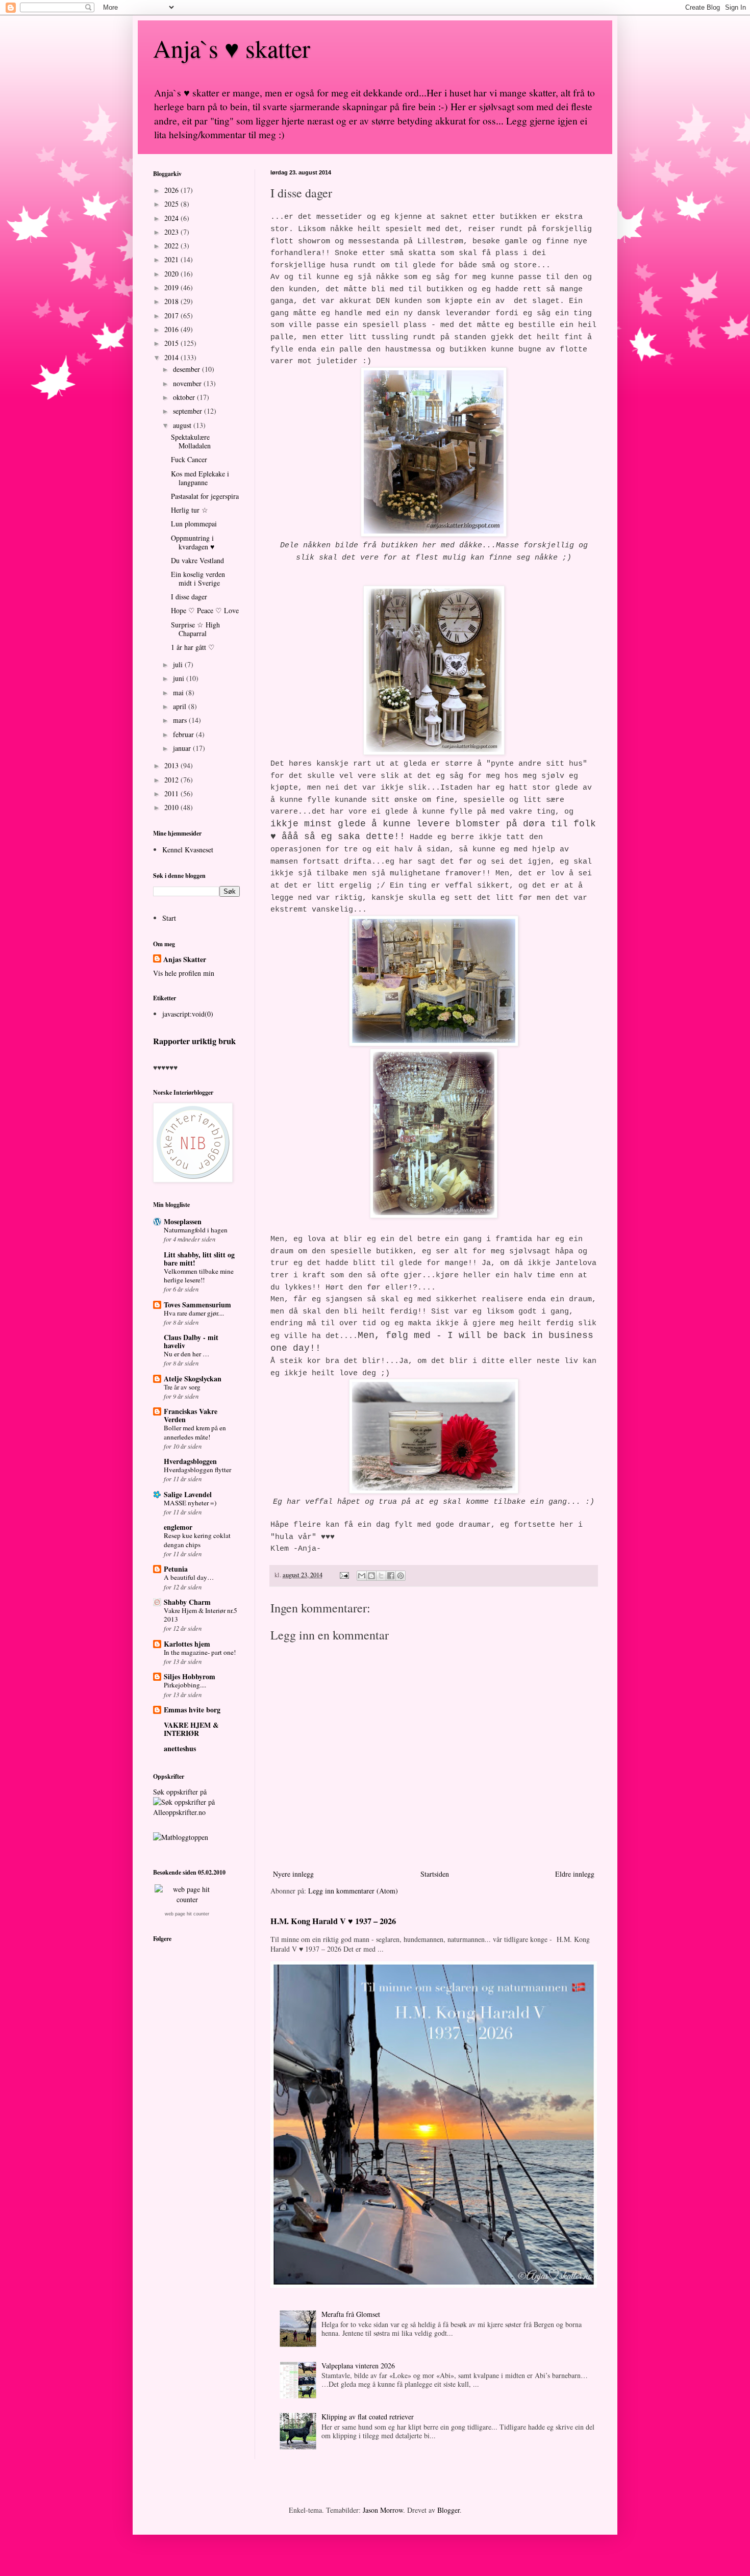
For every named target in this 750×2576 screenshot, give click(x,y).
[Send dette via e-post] (362, 1576)
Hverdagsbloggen (190, 1461)
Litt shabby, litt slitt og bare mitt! (199, 1259)
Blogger (448, 2510)
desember (187, 369)
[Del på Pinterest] (401, 1576)
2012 (172, 780)
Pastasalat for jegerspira (205, 496)
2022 (172, 246)
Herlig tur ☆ (190, 510)
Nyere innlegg (293, 1874)
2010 (172, 807)
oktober (185, 397)
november (188, 383)
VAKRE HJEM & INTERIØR (191, 1729)
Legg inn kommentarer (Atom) (353, 1891)
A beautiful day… (189, 1577)
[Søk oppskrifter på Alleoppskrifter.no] (181, 1837)
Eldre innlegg (575, 1874)
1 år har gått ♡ (193, 647)
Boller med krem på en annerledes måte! (195, 1432)
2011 (172, 793)
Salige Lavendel (188, 1494)
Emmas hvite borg (192, 1710)
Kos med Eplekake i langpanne (200, 478)
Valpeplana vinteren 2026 (358, 2366)
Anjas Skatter (185, 959)
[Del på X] (381, 1576)
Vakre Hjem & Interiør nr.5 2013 (201, 1615)
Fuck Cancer (189, 459)
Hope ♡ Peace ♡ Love (205, 610)
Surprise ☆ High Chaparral (195, 629)
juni (180, 678)
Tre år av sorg (182, 1387)
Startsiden (435, 1874)
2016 (172, 329)
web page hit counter (187, 1914)
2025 (172, 204)
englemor (178, 1527)
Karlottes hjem (187, 1644)
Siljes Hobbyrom (190, 1676)
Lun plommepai (194, 524)
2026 (172, 190)
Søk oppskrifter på (180, 1792)
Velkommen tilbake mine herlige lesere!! (199, 1276)
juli (179, 664)
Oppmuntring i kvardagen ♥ (193, 542)
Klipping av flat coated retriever (368, 2417)
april (181, 706)
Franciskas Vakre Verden (191, 1415)
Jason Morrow (383, 2510)
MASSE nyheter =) (190, 1503)
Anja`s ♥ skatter (232, 48)
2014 (172, 357)
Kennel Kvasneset (188, 850)
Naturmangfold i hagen (196, 1230)
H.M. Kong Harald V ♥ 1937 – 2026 (333, 1921)
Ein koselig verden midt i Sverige (198, 578)
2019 (172, 287)
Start (169, 918)
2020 (172, 274)
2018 (172, 301)
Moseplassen (183, 1221)
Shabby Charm (187, 1602)
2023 (172, 232)
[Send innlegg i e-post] (344, 1575)
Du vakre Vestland (197, 560)
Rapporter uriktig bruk (194, 1041)
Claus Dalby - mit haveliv (191, 1341)
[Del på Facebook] (391, 1576)
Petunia (176, 1569)
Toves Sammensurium (197, 1305)
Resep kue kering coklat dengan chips (197, 1540)
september (189, 411)
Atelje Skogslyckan (193, 1379)
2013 (172, 765)
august (183, 425)
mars (181, 720)
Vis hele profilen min (184, 973)
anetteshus (180, 1748)
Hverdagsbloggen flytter (197, 1470)
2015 (172, 343)
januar (183, 748)
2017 (172, 315)
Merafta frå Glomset (351, 2314)
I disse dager (189, 597)
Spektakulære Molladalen (191, 441)
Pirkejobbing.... (185, 1685)
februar (184, 734)
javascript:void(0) (188, 1014)
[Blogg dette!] (371, 1576)
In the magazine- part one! (200, 1652)
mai (179, 692)
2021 (172, 259)
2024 (172, 218)
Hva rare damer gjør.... (194, 1313)
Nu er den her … (186, 1354)
